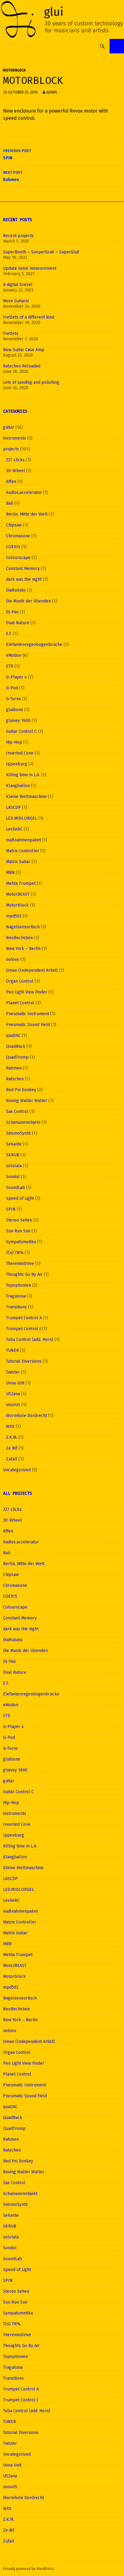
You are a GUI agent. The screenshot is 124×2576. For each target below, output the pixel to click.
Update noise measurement (30, 268)
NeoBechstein (19, 938)
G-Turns (13, 699)
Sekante (14, 1144)
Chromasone (18, 536)
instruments (15, 438)
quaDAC (13, 1035)
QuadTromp (17, 1057)
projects (11, 449)
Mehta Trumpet (21, 883)
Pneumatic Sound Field (28, 1025)
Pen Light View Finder (27, 992)
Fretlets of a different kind (29, 317)
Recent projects (18, 236)
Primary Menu (117, 46)
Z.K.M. (12, 1437)
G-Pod (12, 688)
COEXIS (13, 547)
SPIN (17, 155)
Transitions (16, 1307)
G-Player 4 (16, 677)
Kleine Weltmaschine (26, 797)
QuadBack (16, 1046)
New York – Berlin (23, 949)
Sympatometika (21, 1242)
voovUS (13, 1405)
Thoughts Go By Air (24, 1274)
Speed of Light (20, 1198)
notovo (13, 959)
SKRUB (13, 1155)
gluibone (15, 710)
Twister (13, 1372)
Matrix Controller (23, 851)
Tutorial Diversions (24, 1361)
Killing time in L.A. (23, 775)
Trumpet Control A (24, 1318)
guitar (9, 427)
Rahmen (13, 176)
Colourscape (18, 558)
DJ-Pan (12, 612)
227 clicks (15, 460)
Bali (10, 503)
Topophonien (19, 1285)
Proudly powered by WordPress (28, 2569)
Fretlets (11, 334)
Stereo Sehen (19, 1220)
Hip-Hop (14, 742)
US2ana (13, 1394)
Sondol (13, 1177)
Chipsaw (14, 525)
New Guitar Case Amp (24, 350)
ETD (10, 666)
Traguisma (16, 1296)
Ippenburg (17, 764)
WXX (10, 1426)
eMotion (14, 655)
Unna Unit (15, 1383)
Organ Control (20, 981)
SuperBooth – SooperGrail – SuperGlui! (41, 252)
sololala (14, 1166)
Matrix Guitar (18, 862)
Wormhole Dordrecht (26, 1416)
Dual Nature (18, 623)
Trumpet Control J (23, 1329)
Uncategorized (17, 1470)
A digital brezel (18, 285)
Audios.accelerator (24, 492)
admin (52, 92)
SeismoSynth (18, 1133)
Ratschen (15, 1079)
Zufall (12, 1459)
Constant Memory (23, 569)
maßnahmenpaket (23, 840)
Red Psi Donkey (21, 1090)
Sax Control (17, 1112)
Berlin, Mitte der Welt (27, 514)
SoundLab (15, 1188)
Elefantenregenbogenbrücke (34, 645)
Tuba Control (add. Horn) (30, 1340)
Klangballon (18, 786)
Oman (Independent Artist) (32, 970)
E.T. (9, 634)
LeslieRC (14, 829)
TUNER (12, 1350)
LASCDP (13, 807)
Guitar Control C (21, 731)
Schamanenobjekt (23, 1122)
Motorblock (14, 70)
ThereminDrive (20, 1264)
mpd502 (14, 916)
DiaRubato (16, 590)
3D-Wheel (15, 471)
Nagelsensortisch (23, 927)
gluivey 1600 (18, 721)
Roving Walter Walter (27, 1101)
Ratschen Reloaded (22, 366)
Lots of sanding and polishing (31, 382)
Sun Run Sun (18, 1231)
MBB (10, 873)
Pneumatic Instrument (28, 1014)
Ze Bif (12, 1448)
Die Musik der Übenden (28, 601)
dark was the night (24, 579)
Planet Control (20, 1003)
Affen (11, 482)
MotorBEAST (18, 894)
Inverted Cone (20, 753)
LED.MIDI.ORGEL (22, 818)
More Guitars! (16, 301)
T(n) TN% (15, 1253)
